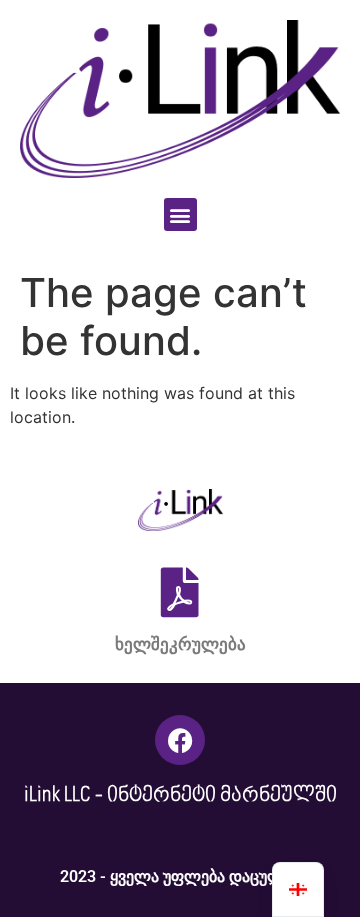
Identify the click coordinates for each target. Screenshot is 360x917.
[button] (180, 214)
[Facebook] (180, 740)
